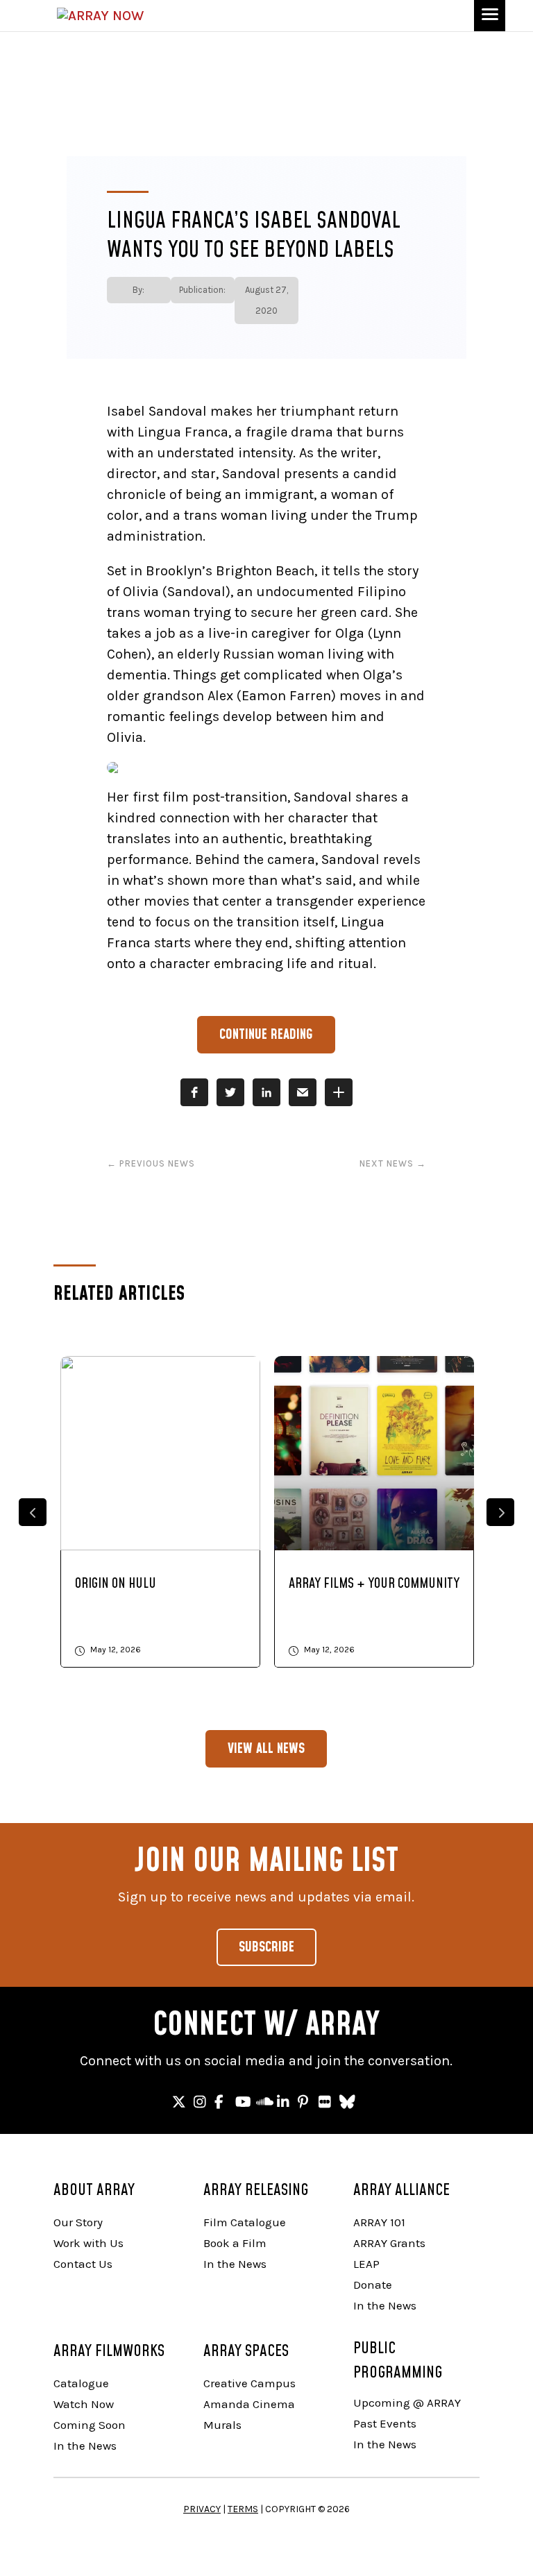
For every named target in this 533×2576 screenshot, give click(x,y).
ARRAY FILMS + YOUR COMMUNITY (374, 1584)
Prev (33, 1512)
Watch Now (84, 2404)
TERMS (243, 2509)
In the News (235, 2264)
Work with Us (88, 2243)
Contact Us (83, 2264)
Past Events (385, 2423)
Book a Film (235, 2243)
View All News (266, 1749)
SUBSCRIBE (266, 1947)
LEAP (366, 2264)
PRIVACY (202, 2509)
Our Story (78, 2222)
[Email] (303, 1092)
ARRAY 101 (379, 2222)
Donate (373, 2285)
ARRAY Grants (389, 2243)
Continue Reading (266, 1035)
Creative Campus (249, 2383)
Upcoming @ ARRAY (407, 2403)
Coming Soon (90, 2425)
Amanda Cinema (249, 2404)
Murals (222, 2425)
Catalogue (81, 2383)
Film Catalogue (245, 2222)
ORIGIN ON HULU (116, 1584)
